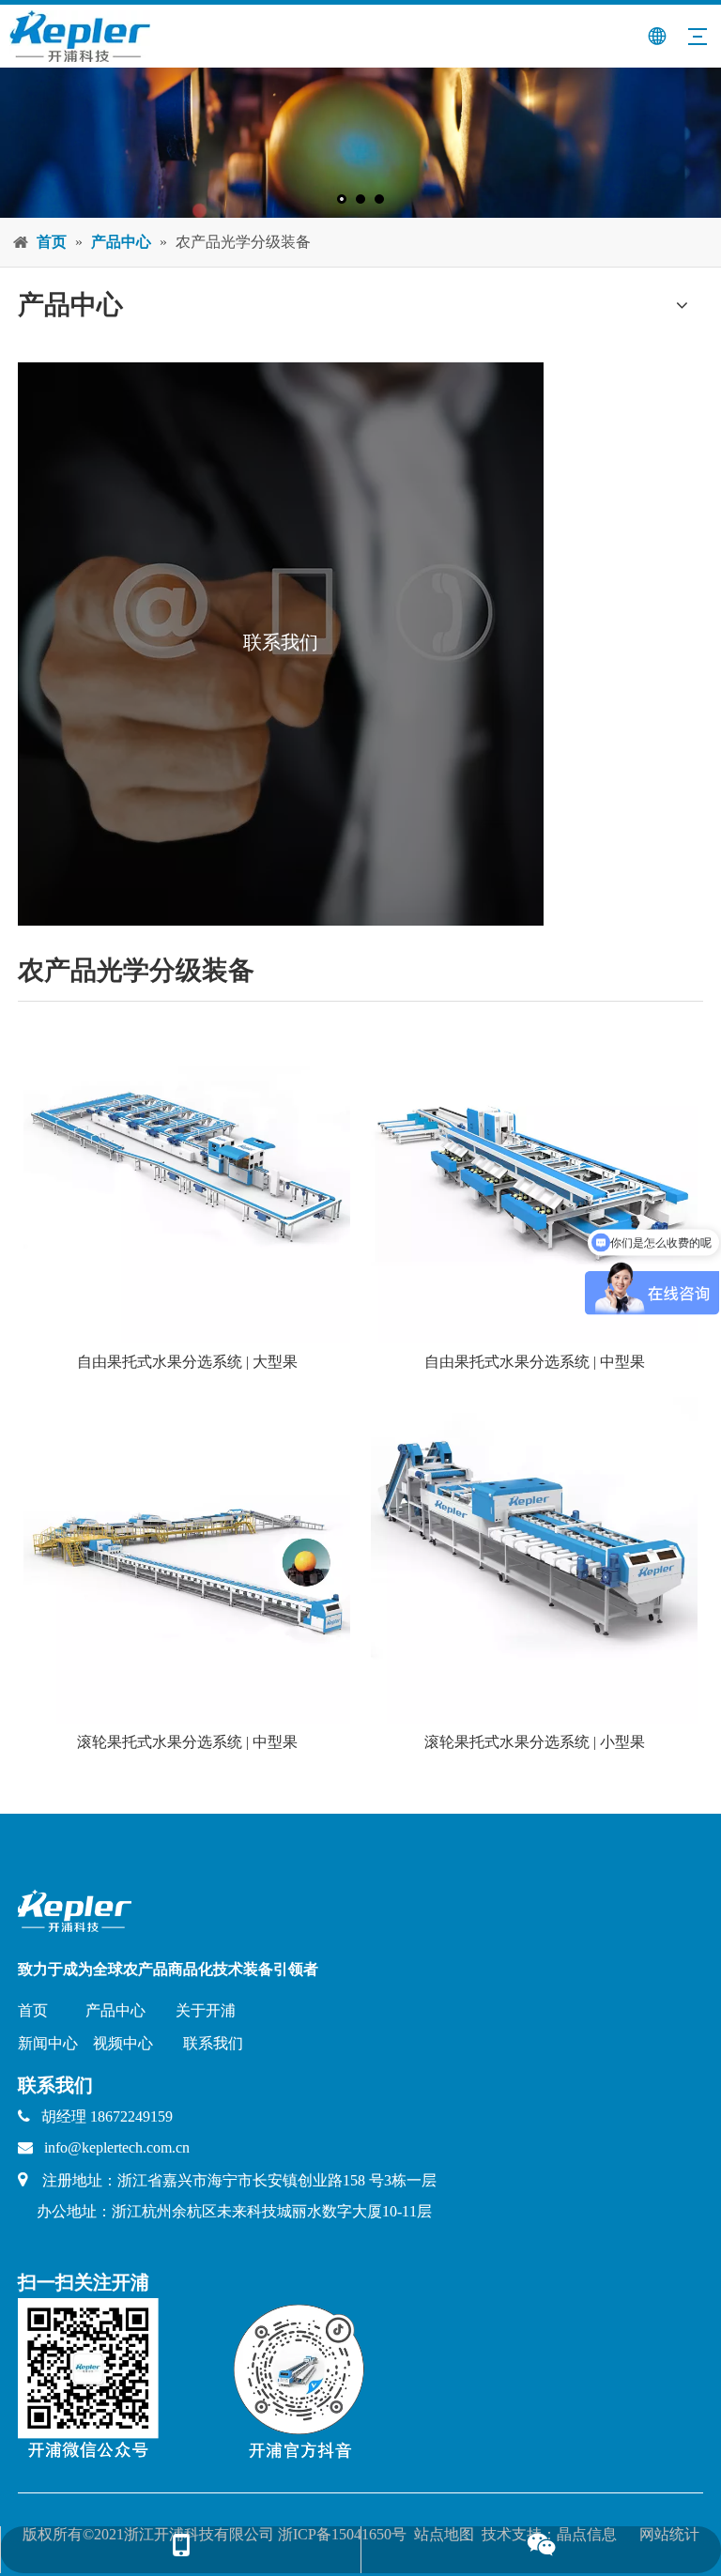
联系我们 (213, 2043)
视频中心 (123, 2043)
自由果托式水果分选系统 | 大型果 (187, 1362)
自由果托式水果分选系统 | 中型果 (535, 1362)
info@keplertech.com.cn (117, 2147)
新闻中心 (48, 2043)
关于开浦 (206, 2010)
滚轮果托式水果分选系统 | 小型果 (535, 1742)
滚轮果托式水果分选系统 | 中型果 (187, 1742)
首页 (33, 2010)
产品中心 (115, 2010)
